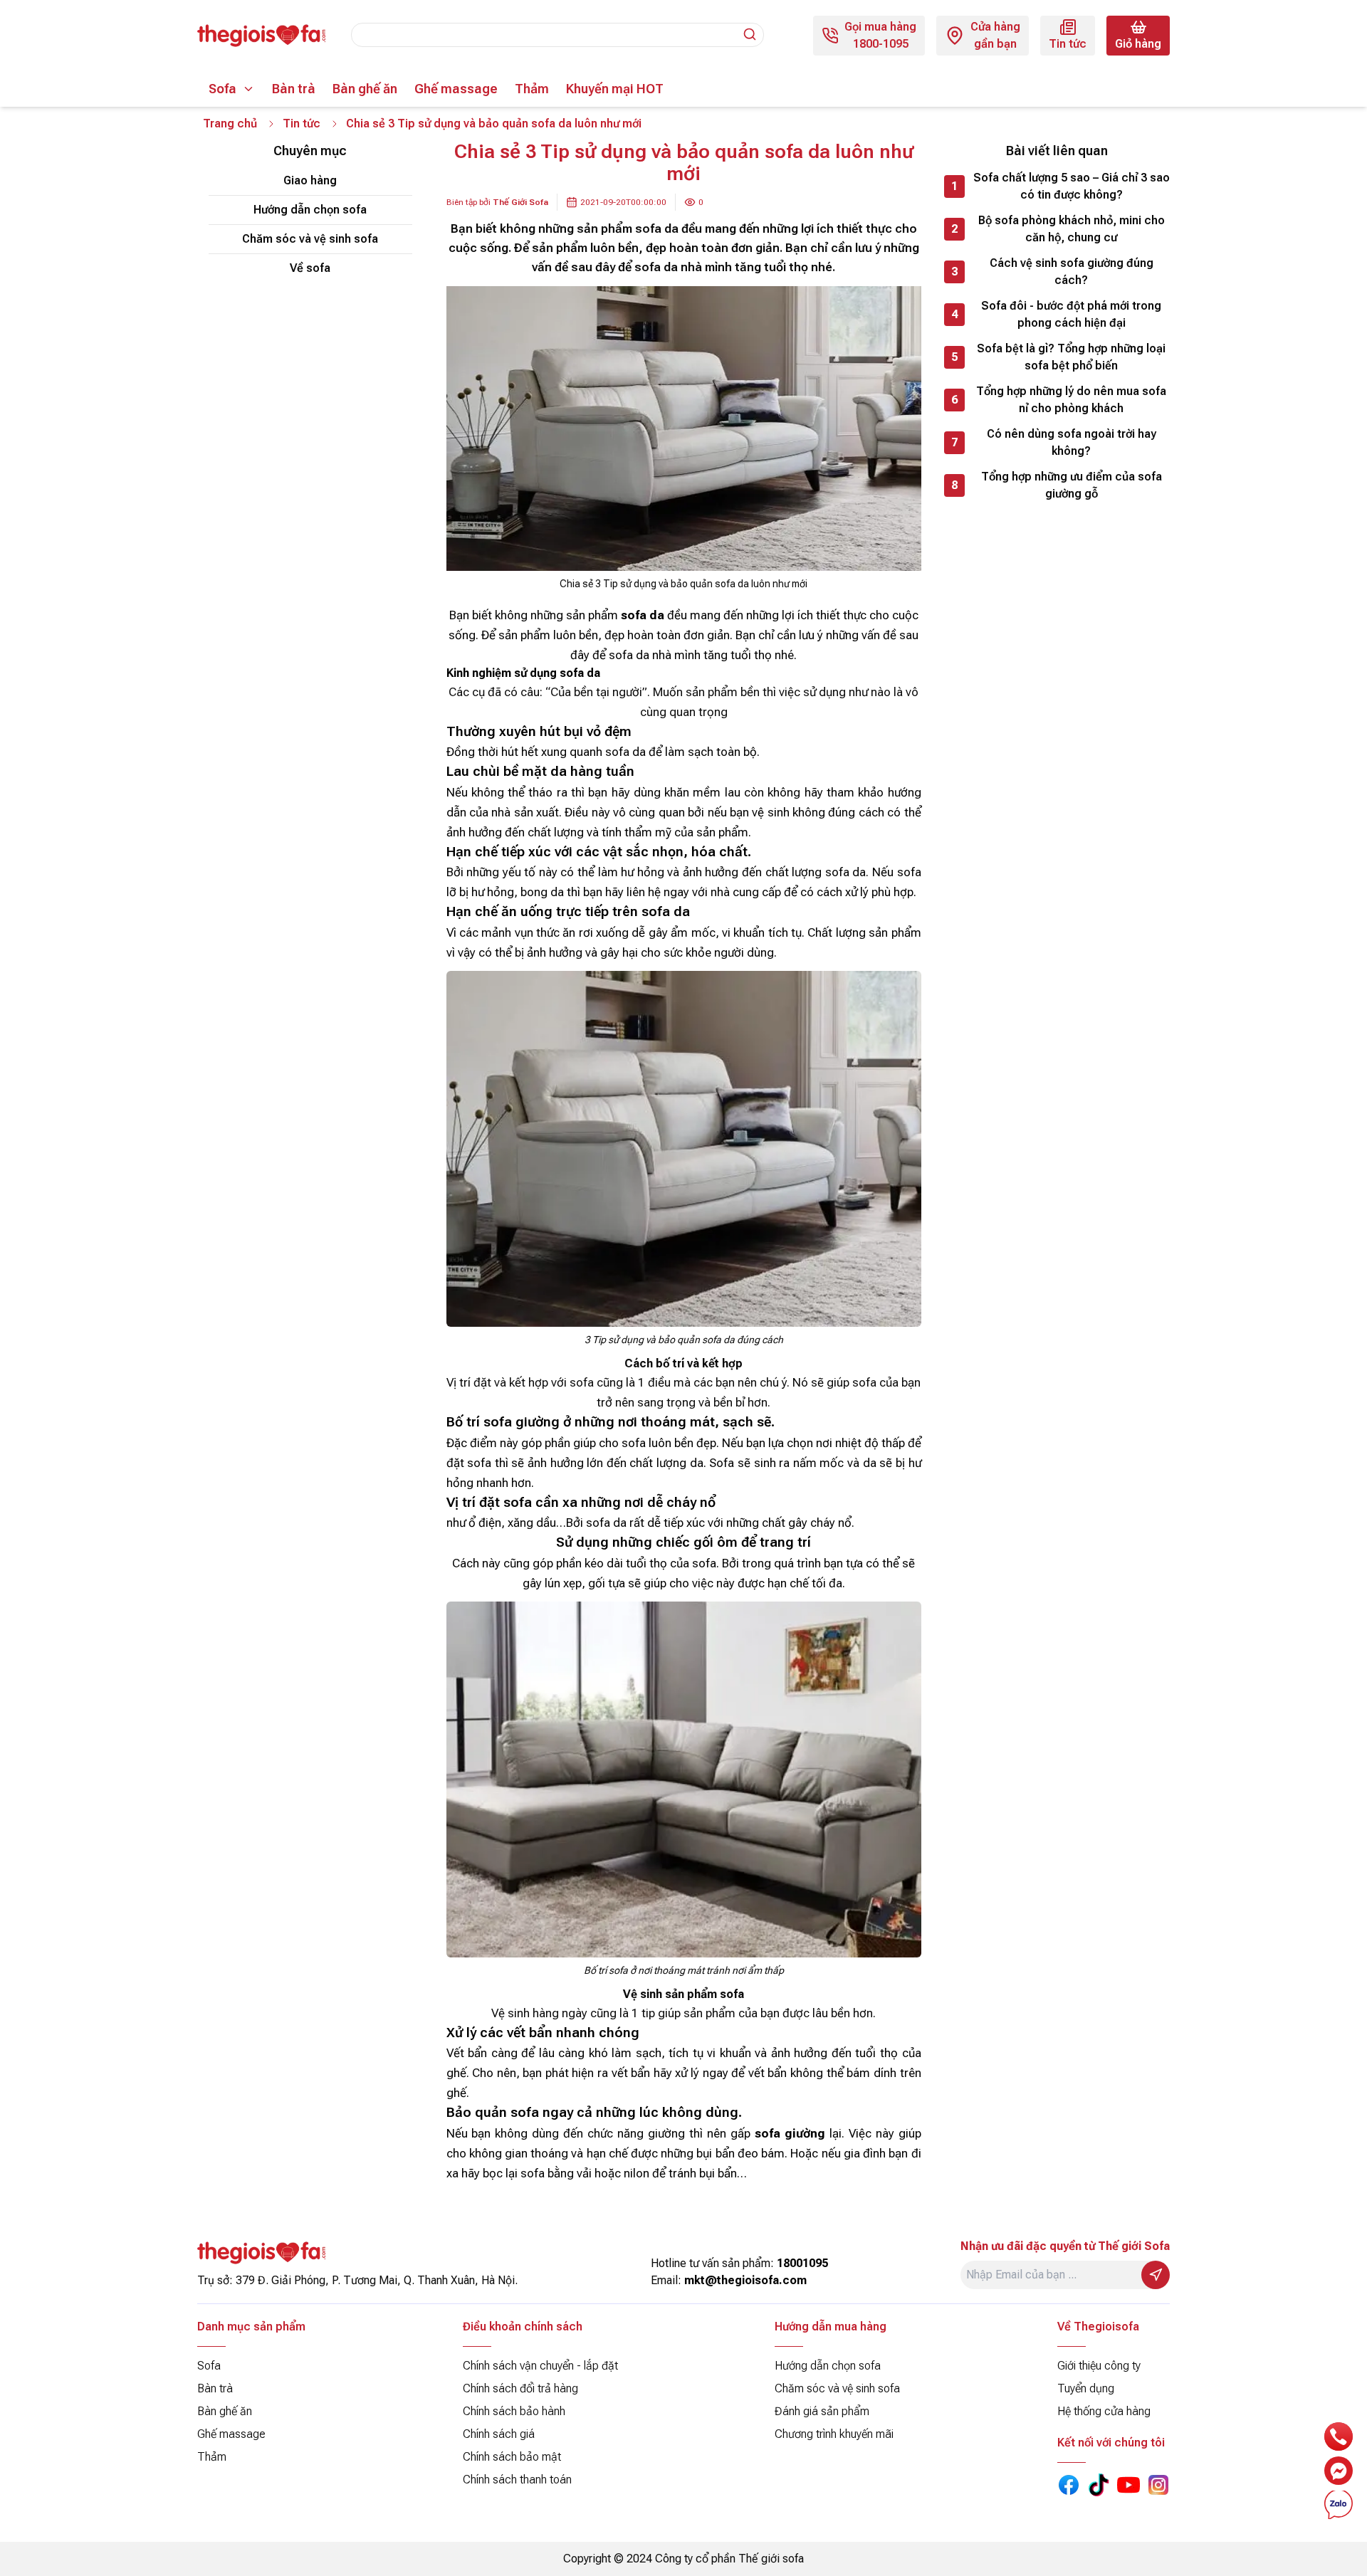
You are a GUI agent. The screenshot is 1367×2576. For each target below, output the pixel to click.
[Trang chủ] (261, 36)
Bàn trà (294, 89)
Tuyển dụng (1086, 2388)
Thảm (532, 89)
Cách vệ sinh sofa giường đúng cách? (1072, 272)
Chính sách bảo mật (512, 2457)
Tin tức (302, 123)
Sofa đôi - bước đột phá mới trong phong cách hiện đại (1071, 314)
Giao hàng (310, 180)
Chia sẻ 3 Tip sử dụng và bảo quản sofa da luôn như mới (494, 123)
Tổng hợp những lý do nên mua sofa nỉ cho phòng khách (1071, 400)
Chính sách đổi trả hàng (520, 2388)
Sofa (222, 89)
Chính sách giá (499, 2434)
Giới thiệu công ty (1099, 2366)
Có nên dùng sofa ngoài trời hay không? (1072, 442)
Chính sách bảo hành (514, 2411)
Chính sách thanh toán (517, 2480)
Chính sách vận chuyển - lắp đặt (540, 2366)
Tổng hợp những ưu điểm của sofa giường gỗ (1072, 485)
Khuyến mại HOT (615, 89)
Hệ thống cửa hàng (1104, 2411)
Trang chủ (230, 123)
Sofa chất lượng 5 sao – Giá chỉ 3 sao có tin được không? (1072, 186)
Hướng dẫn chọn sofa (310, 210)
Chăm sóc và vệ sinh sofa (310, 239)
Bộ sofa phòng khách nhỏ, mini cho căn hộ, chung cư (1072, 229)
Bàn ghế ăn (365, 89)
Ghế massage (456, 89)
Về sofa (310, 268)
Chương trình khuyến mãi (834, 2434)
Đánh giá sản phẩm (822, 2411)
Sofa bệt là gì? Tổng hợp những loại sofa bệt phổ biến (1071, 357)
